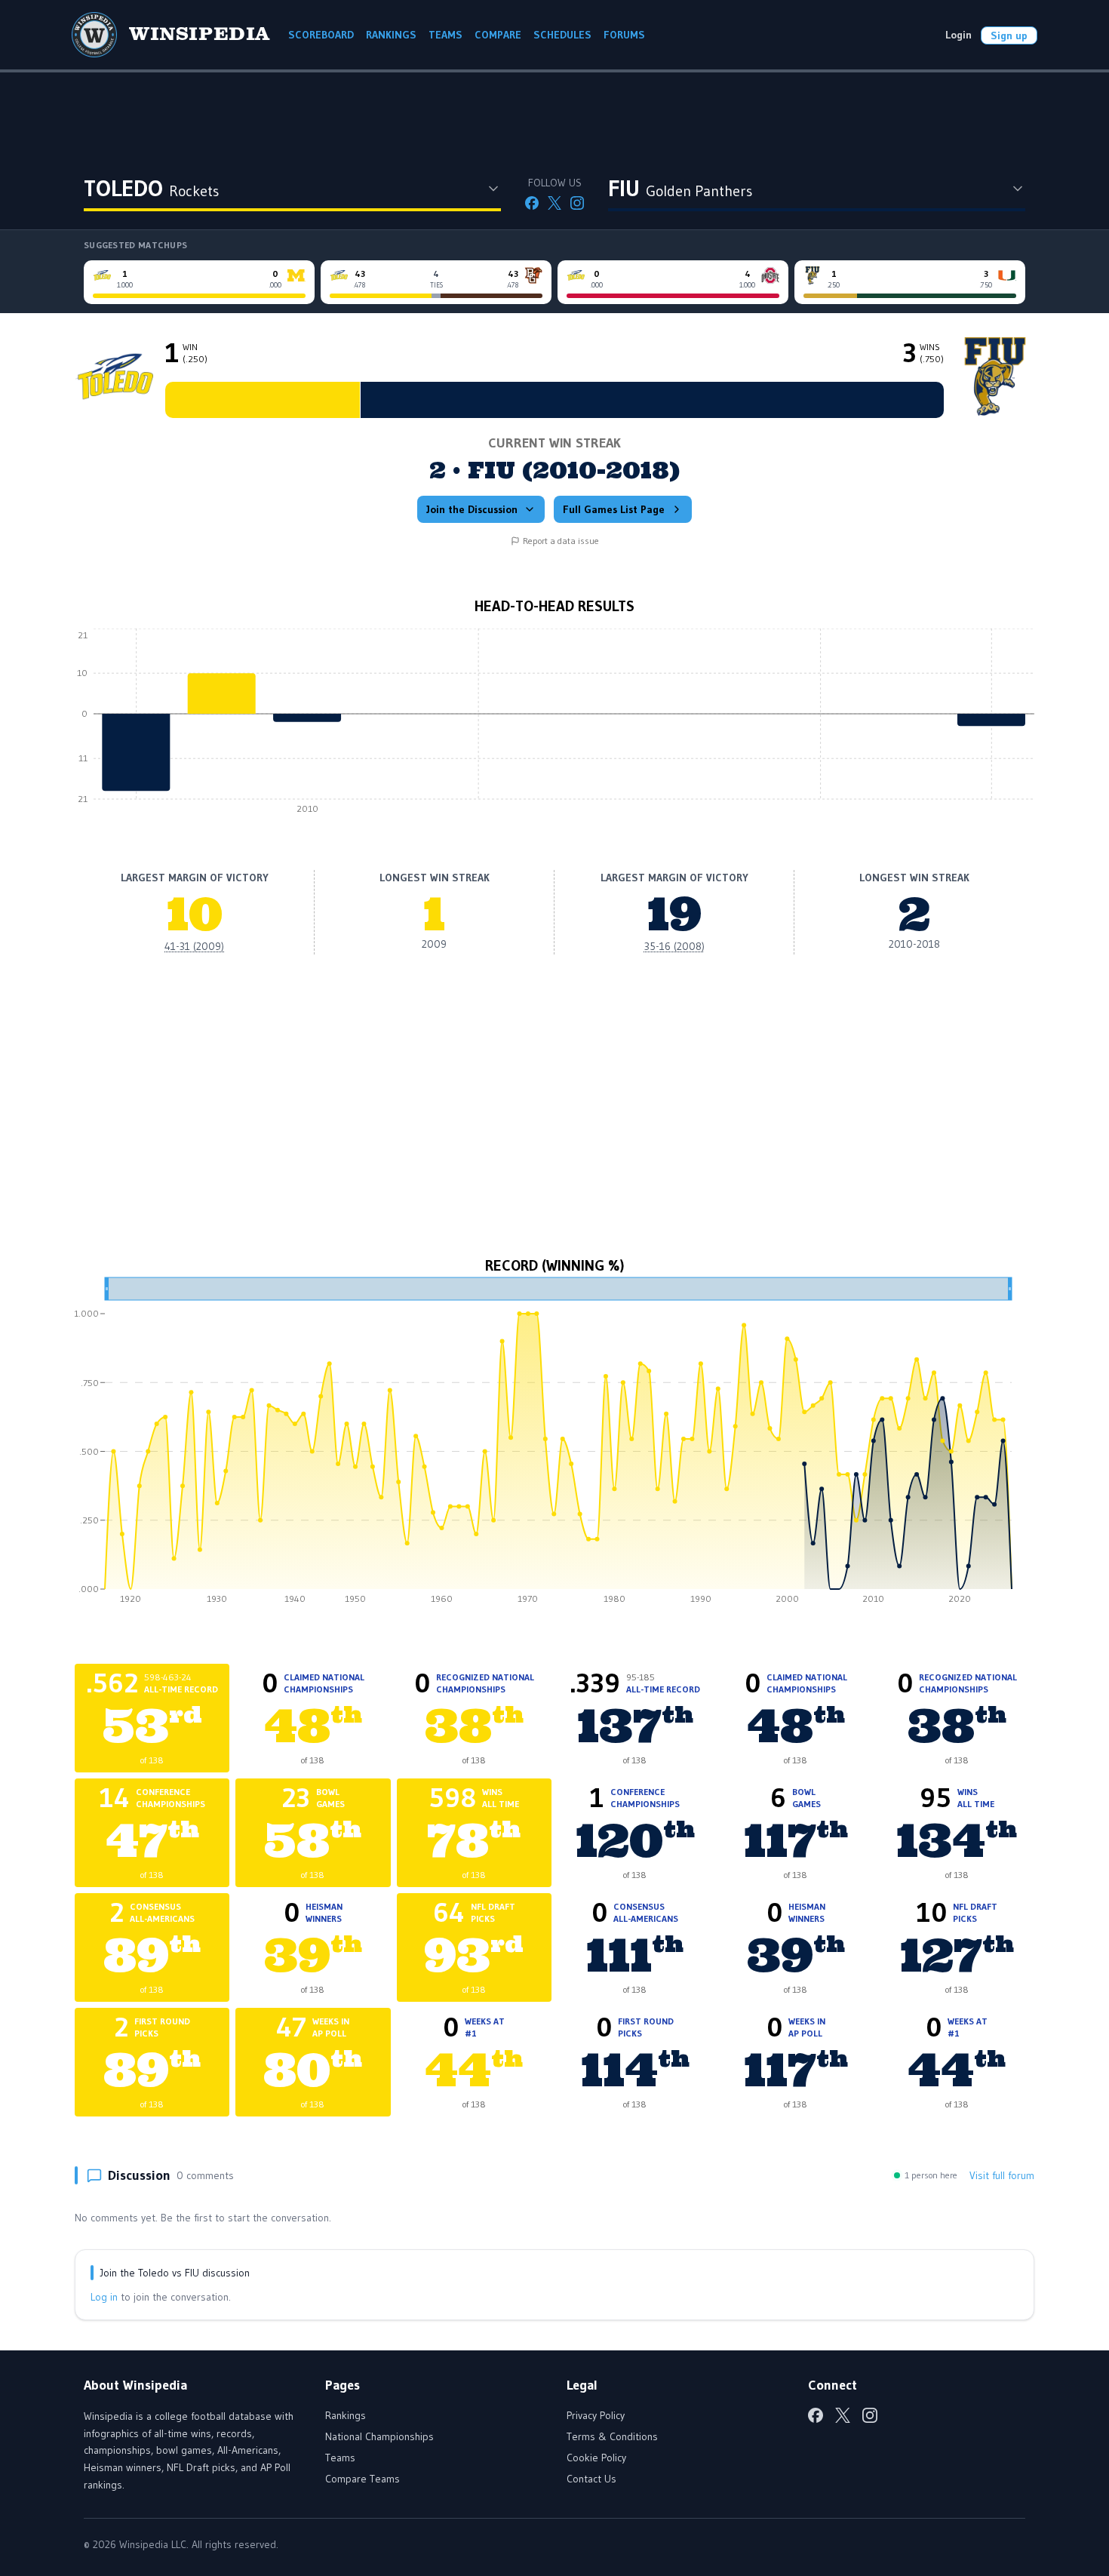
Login (958, 35)
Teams (340, 2458)
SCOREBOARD (321, 35)
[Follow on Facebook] (532, 203)
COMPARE (498, 35)
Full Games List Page (614, 509)
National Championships (379, 2436)
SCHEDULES (562, 35)
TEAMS (445, 35)
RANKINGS (391, 35)
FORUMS (624, 35)
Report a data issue (561, 541)
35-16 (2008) (674, 946)
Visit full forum (1002, 2175)
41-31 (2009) (194, 946)
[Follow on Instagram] (577, 203)
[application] (554, 725)
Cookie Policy (596, 2458)
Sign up (1009, 35)
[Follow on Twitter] (554, 203)
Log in (104, 2297)
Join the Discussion (472, 509)
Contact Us (591, 2479)
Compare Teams (362, 2479)
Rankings (346, 2415)
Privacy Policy (596, 2415)
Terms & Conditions (612, 2436)
